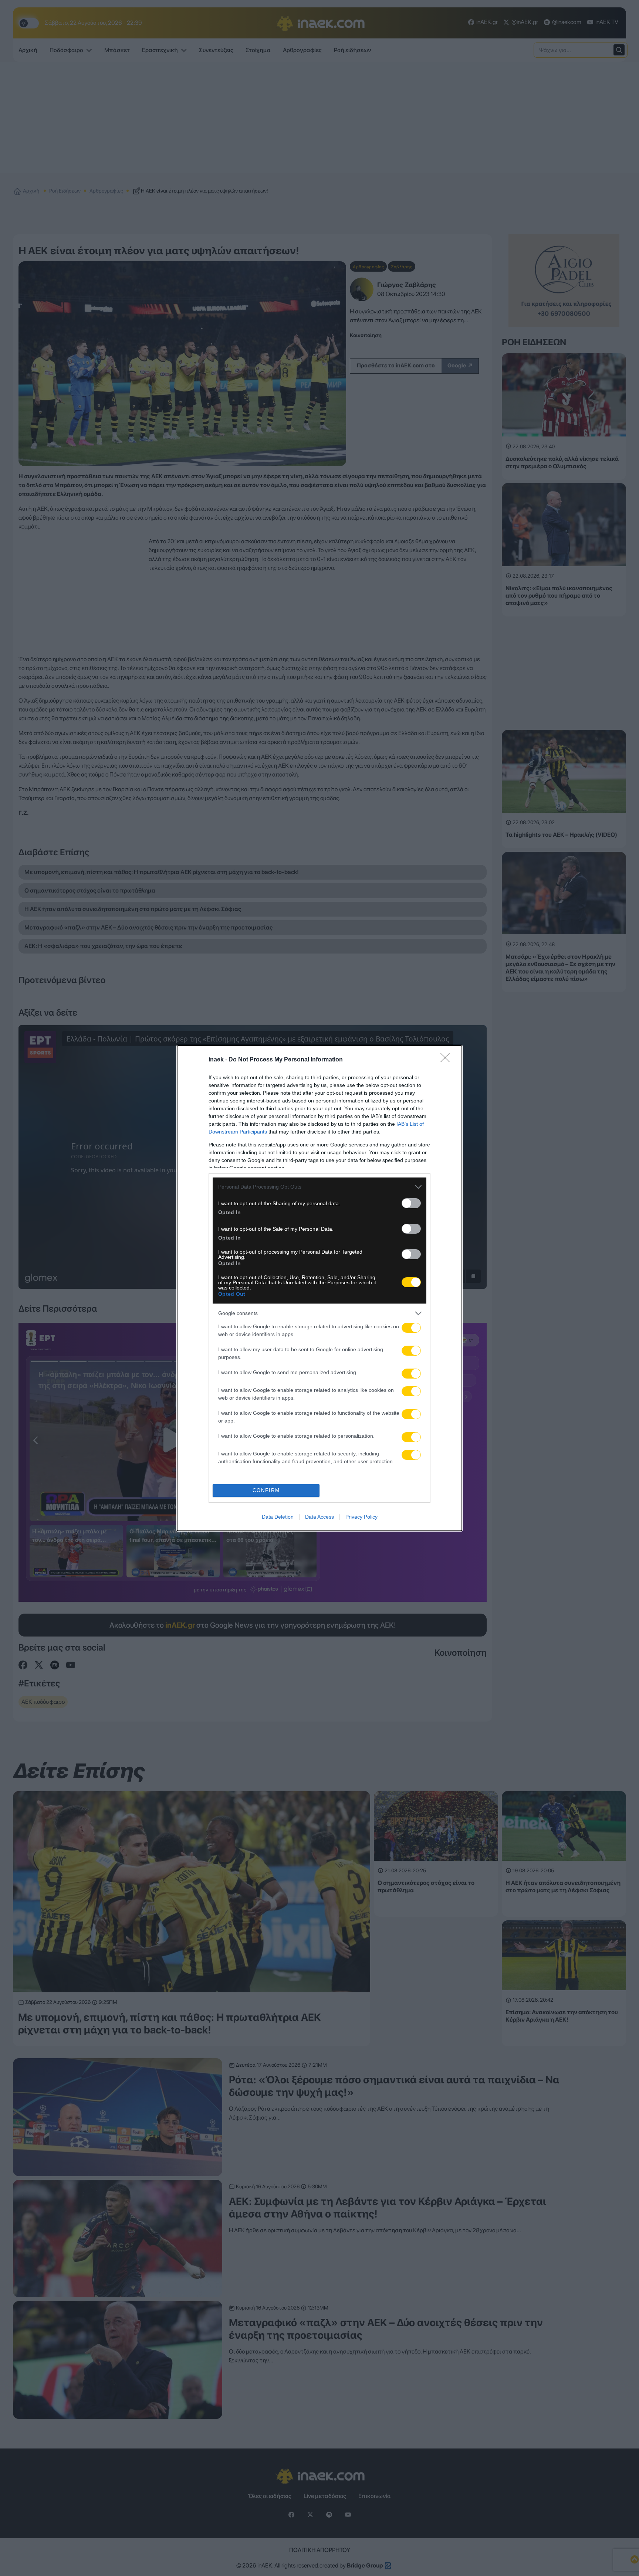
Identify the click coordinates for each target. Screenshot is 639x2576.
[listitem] (319, 1187)
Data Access (319, 1517)
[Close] (447, 1060)
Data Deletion (278, 1517)
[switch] (411, 1203)
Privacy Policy (361, 1517)
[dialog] (319, 1288)
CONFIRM (266, 1490)
